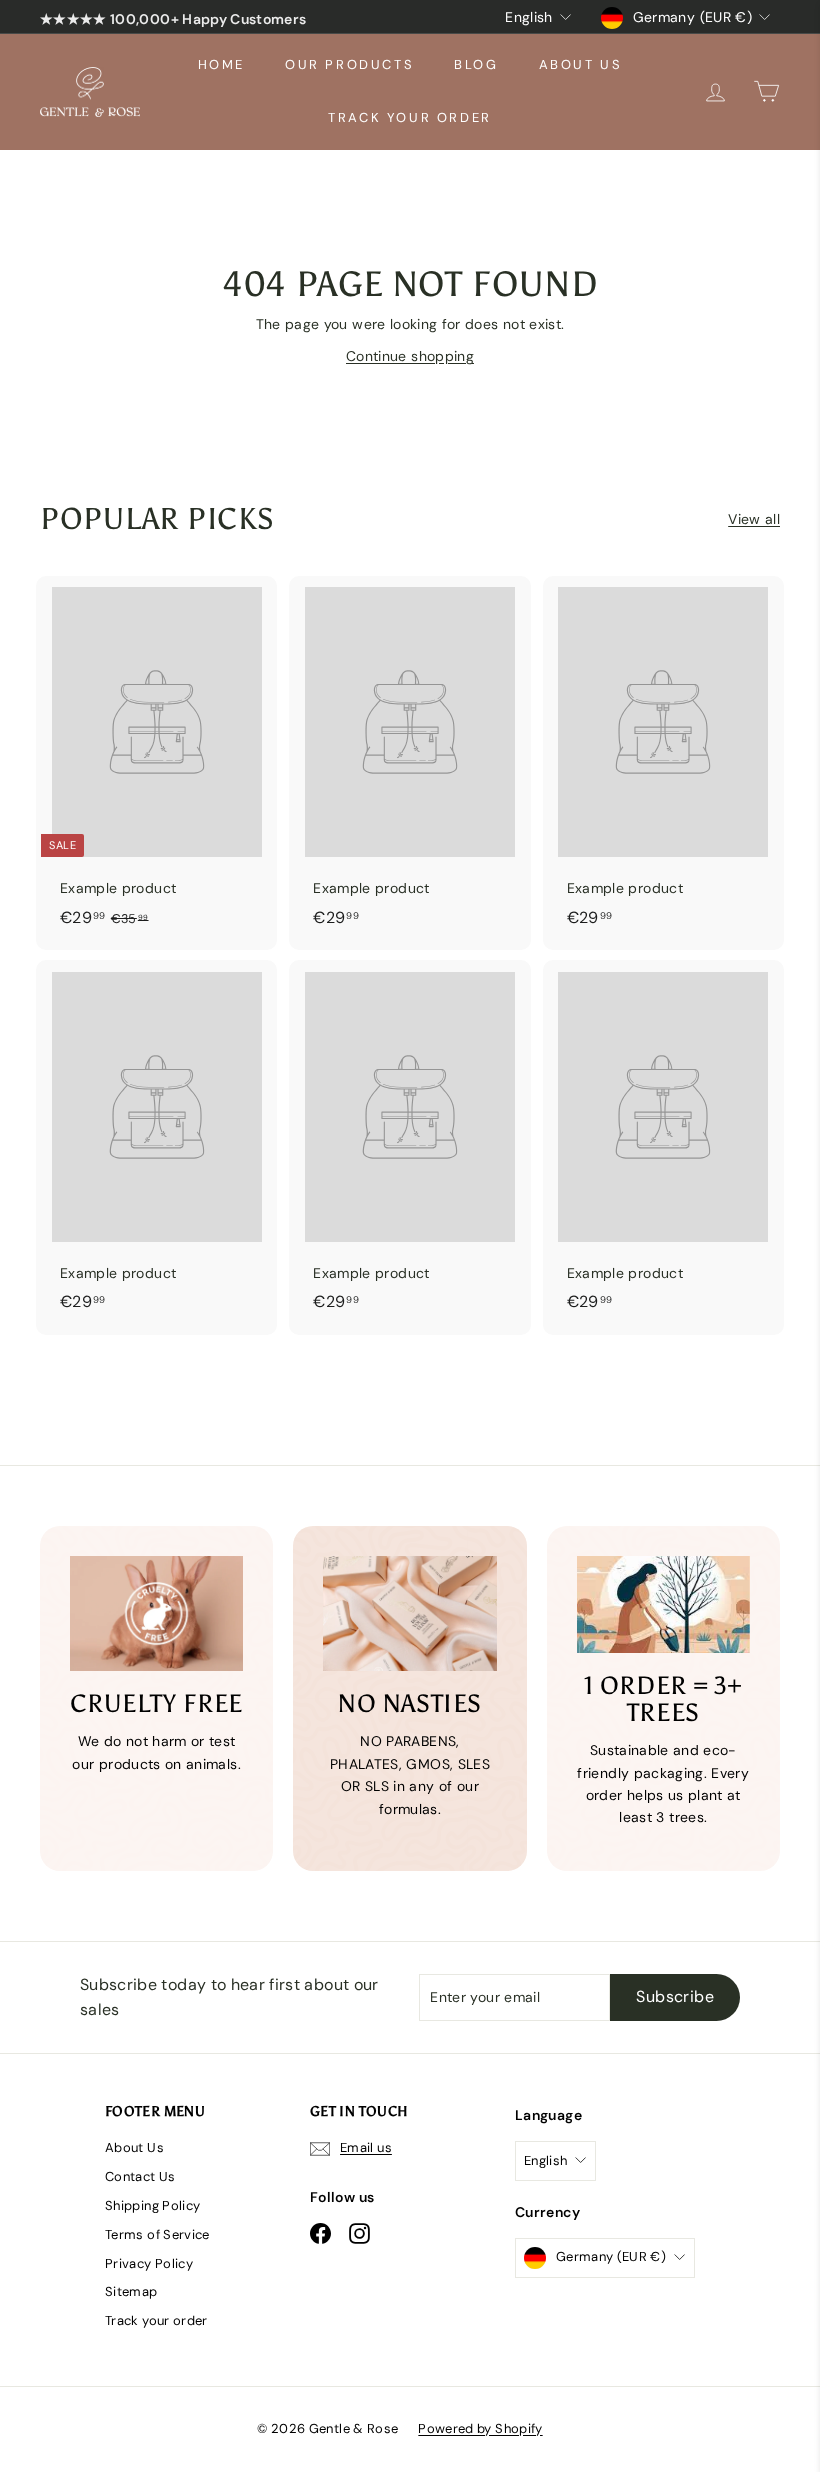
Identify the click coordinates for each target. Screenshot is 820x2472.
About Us (581, 64)
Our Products (349, 64)
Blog (476, 64)
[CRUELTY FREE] (156, 1614)
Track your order (410, 117)
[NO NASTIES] (409, 1614)
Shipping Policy (152, 2205)
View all (754, 519)
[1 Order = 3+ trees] (663, 1604)
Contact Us (140, 2176)
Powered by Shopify (480, 2428)
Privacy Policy (149, 2263)
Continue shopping (410, 356)
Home (221, 64)
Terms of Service (157, 2234)
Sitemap (131, 2291)
